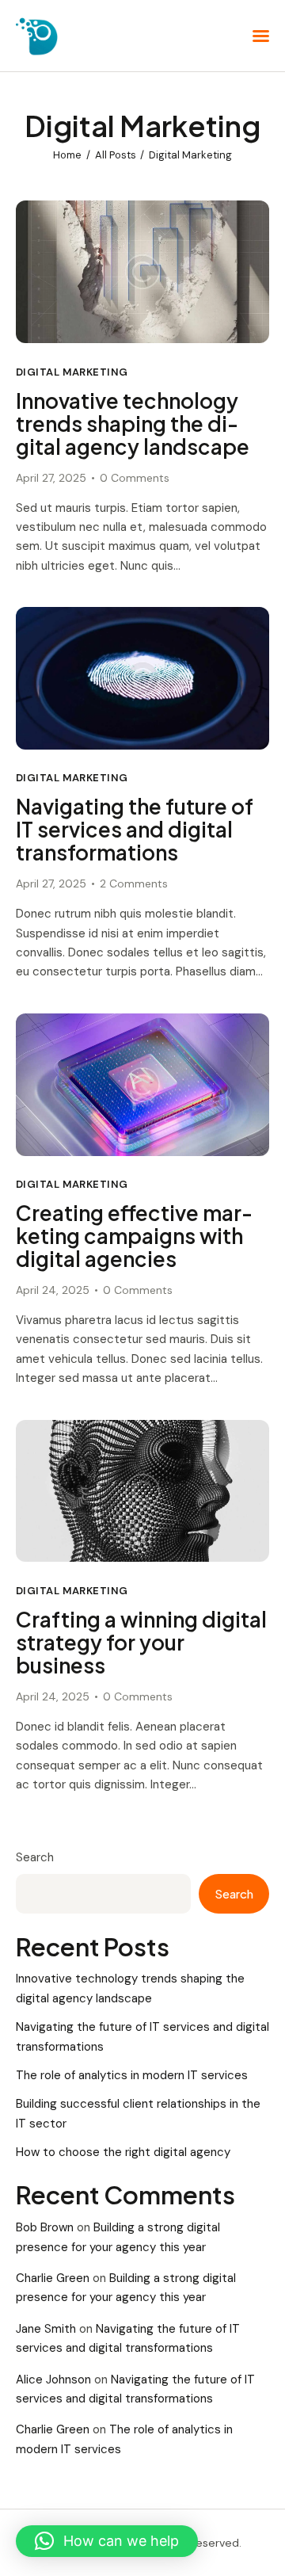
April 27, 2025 (51, 478)
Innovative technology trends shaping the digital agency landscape (133, 424)
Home (67, 155)
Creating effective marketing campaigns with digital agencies (134, 1236)
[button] (107, 2541)
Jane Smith (46, 2329)
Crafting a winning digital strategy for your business (141, 1643)
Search (35, 1857)
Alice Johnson (53, 2379)
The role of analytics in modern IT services (132, 2075)
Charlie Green (53, 2278)
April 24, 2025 (53, 1290)
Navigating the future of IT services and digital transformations (135, 830)
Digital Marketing (72, 372)
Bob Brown (45, 2227)
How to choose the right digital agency (123, 2152)
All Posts (116, 155)
